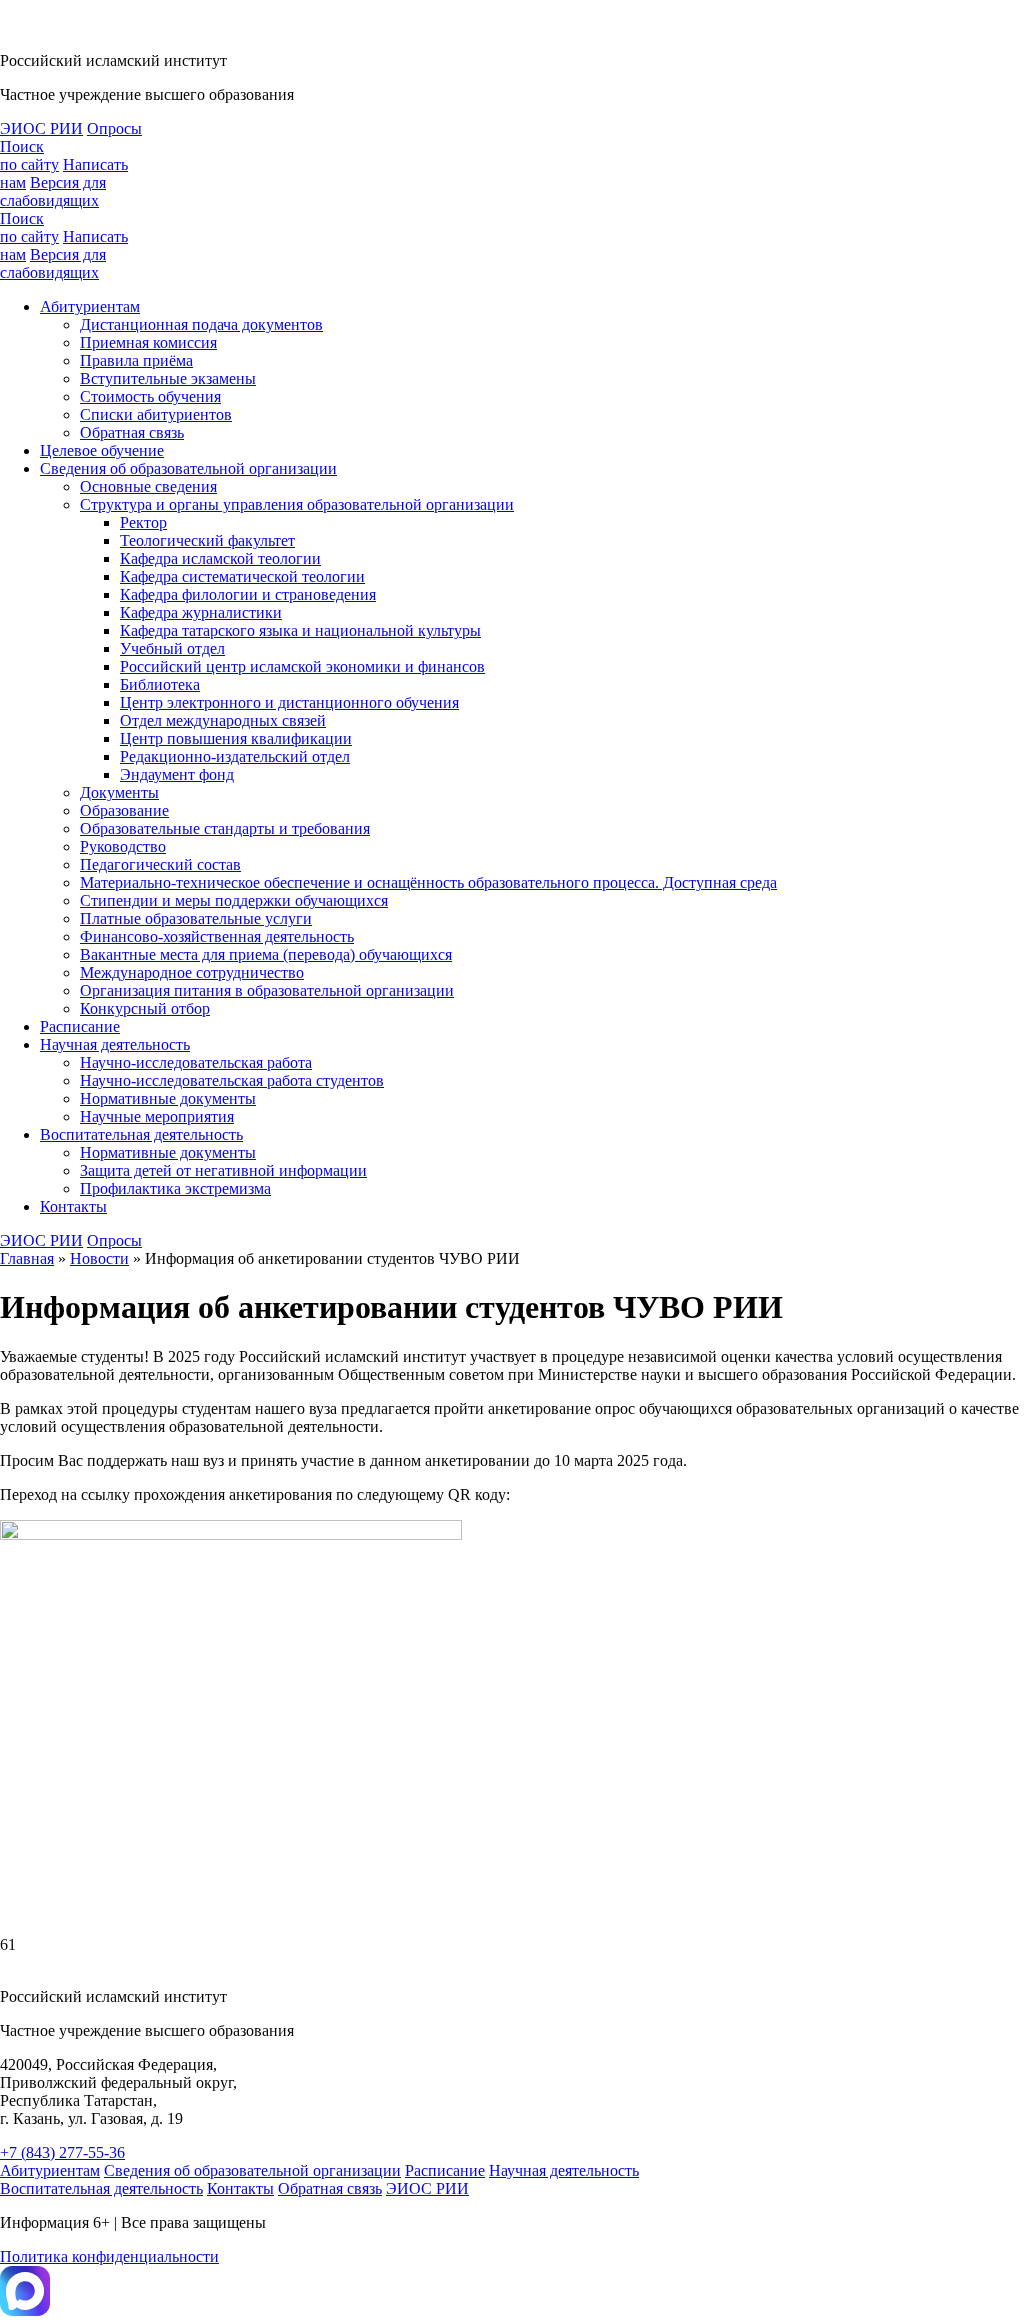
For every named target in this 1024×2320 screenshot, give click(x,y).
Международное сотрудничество (192, 972)
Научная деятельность (115, 1044)
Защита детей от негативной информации (223, 1170)
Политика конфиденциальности (109, 2256)
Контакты (73, 1206)
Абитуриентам (90, 306)
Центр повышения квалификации (236, 738)
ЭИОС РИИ (41, 128)
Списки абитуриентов (156, 414)
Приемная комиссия (148, 342)
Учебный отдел (172, 648)
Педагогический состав (160, 864)
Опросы (114, 128)
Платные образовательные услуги (196, 918)
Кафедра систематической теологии (242, 576)
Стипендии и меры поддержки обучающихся (234, 900)
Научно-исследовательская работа (196, 1062)
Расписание (80, 1026)
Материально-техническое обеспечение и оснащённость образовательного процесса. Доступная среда (428, 882)
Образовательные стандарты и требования (225, 828)
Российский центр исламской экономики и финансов (302, 666)
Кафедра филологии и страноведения (248, 594)
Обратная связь (132, 432)
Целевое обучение (102, 450)
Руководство (123, 846)
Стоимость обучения (150, 396)
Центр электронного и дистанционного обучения (289, 702)
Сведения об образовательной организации (188, 468)
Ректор (143, 522)
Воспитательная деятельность (141, 1134)
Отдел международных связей (223, 720)
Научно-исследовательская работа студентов (232, 1080)
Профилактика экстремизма (175, 1188)
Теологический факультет (207, 540)
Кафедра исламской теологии (220, 558)
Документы (119, 792)
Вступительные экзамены (168, 378)
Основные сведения (148, 486)
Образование (124, 810)
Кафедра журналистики (201, 612)
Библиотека (160, 684)
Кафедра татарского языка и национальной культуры (300, 630)
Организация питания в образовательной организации (267, 990)
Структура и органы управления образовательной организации (297, 504)
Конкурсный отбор (145, 1008)
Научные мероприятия (157, 1116)
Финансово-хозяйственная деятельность (217, 936)
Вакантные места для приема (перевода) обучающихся (266, 954)
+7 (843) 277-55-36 (62, 2152)
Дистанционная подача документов (201, 324)
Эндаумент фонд (177, 774)
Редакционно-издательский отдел (235, 756)
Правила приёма (136, 360)
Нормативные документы (168, 1098)
